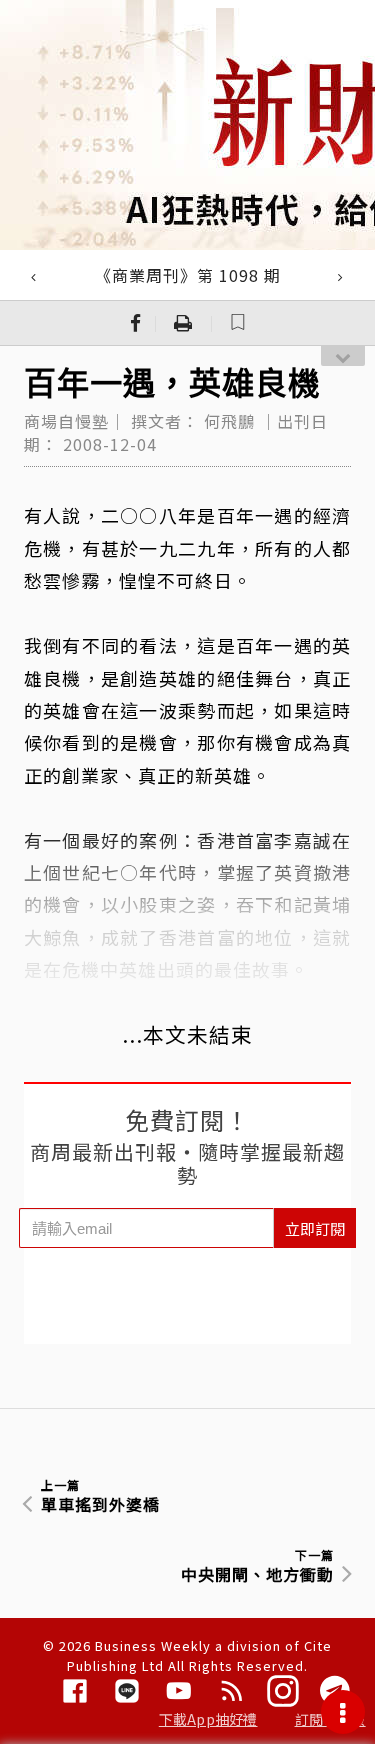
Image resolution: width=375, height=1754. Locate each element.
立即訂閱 (315, 1228)
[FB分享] (136, 323)
